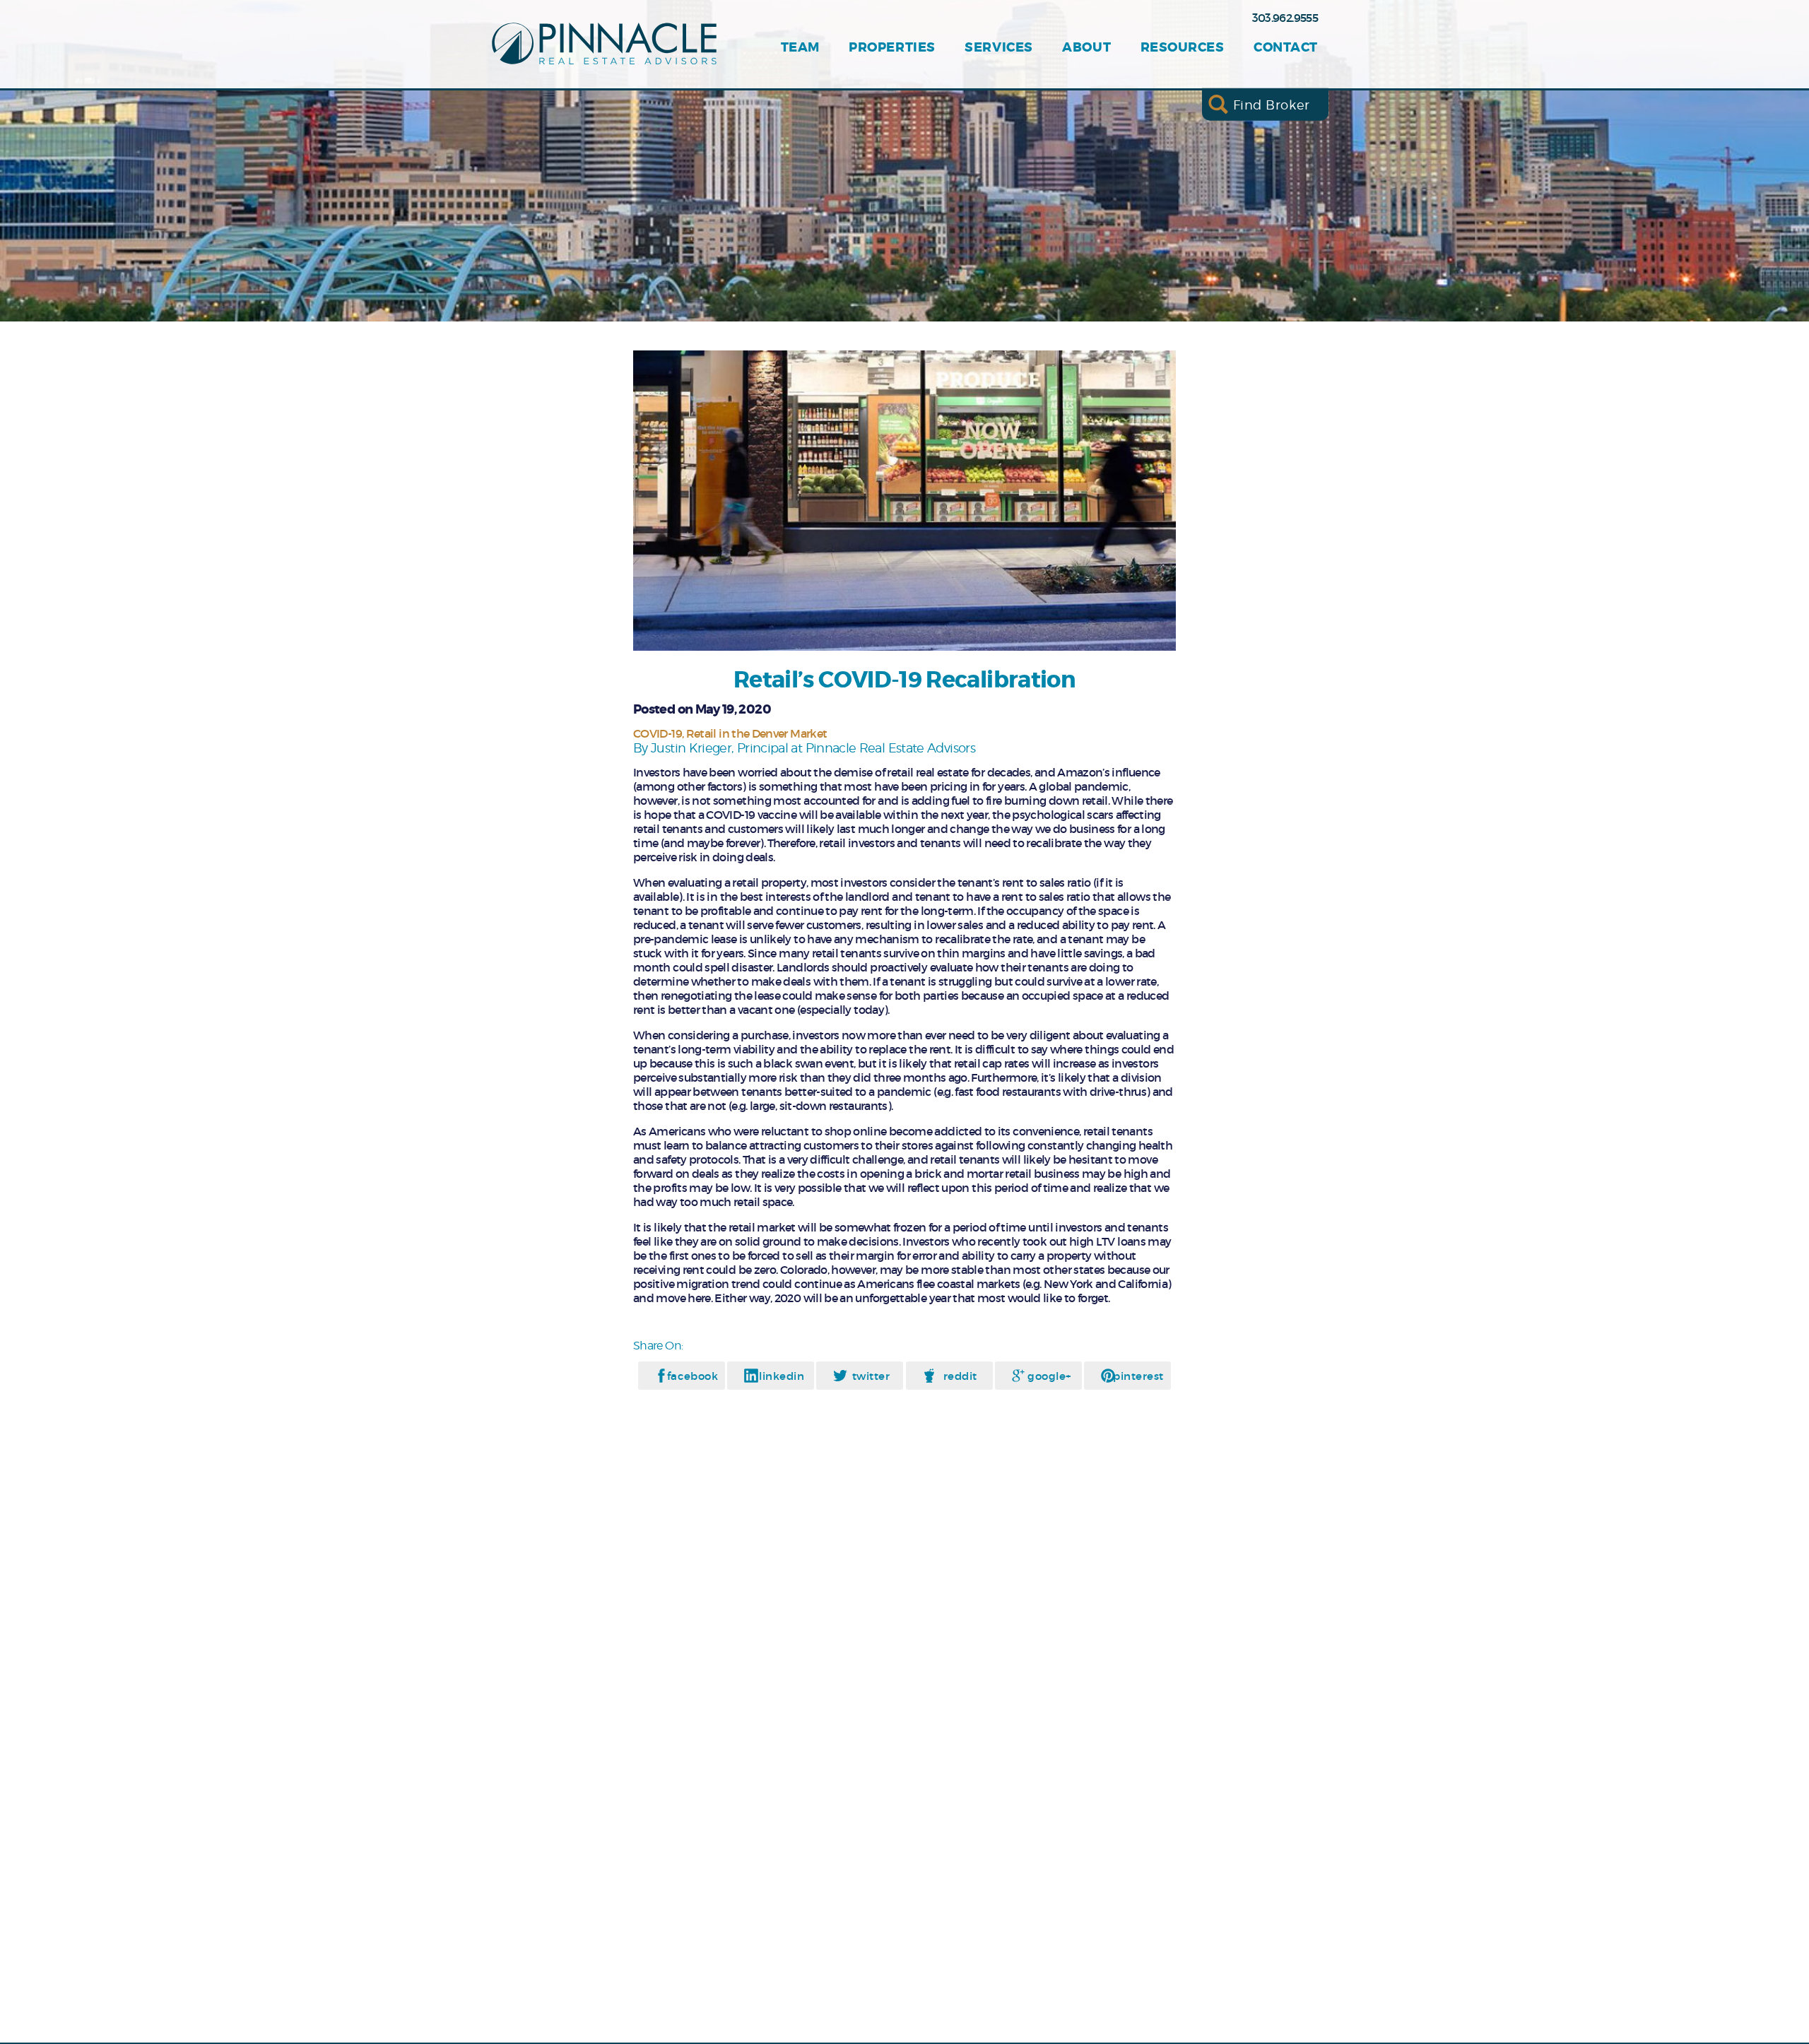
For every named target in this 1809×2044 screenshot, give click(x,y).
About (1086, 48)
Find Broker (1272, 104)
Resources (1183, 48)
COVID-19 (658, 733)
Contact (1286, 48)
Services (998, 48)
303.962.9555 (1285, 18)
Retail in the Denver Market (757, 733)
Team (800, 48)
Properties (892, 48)
